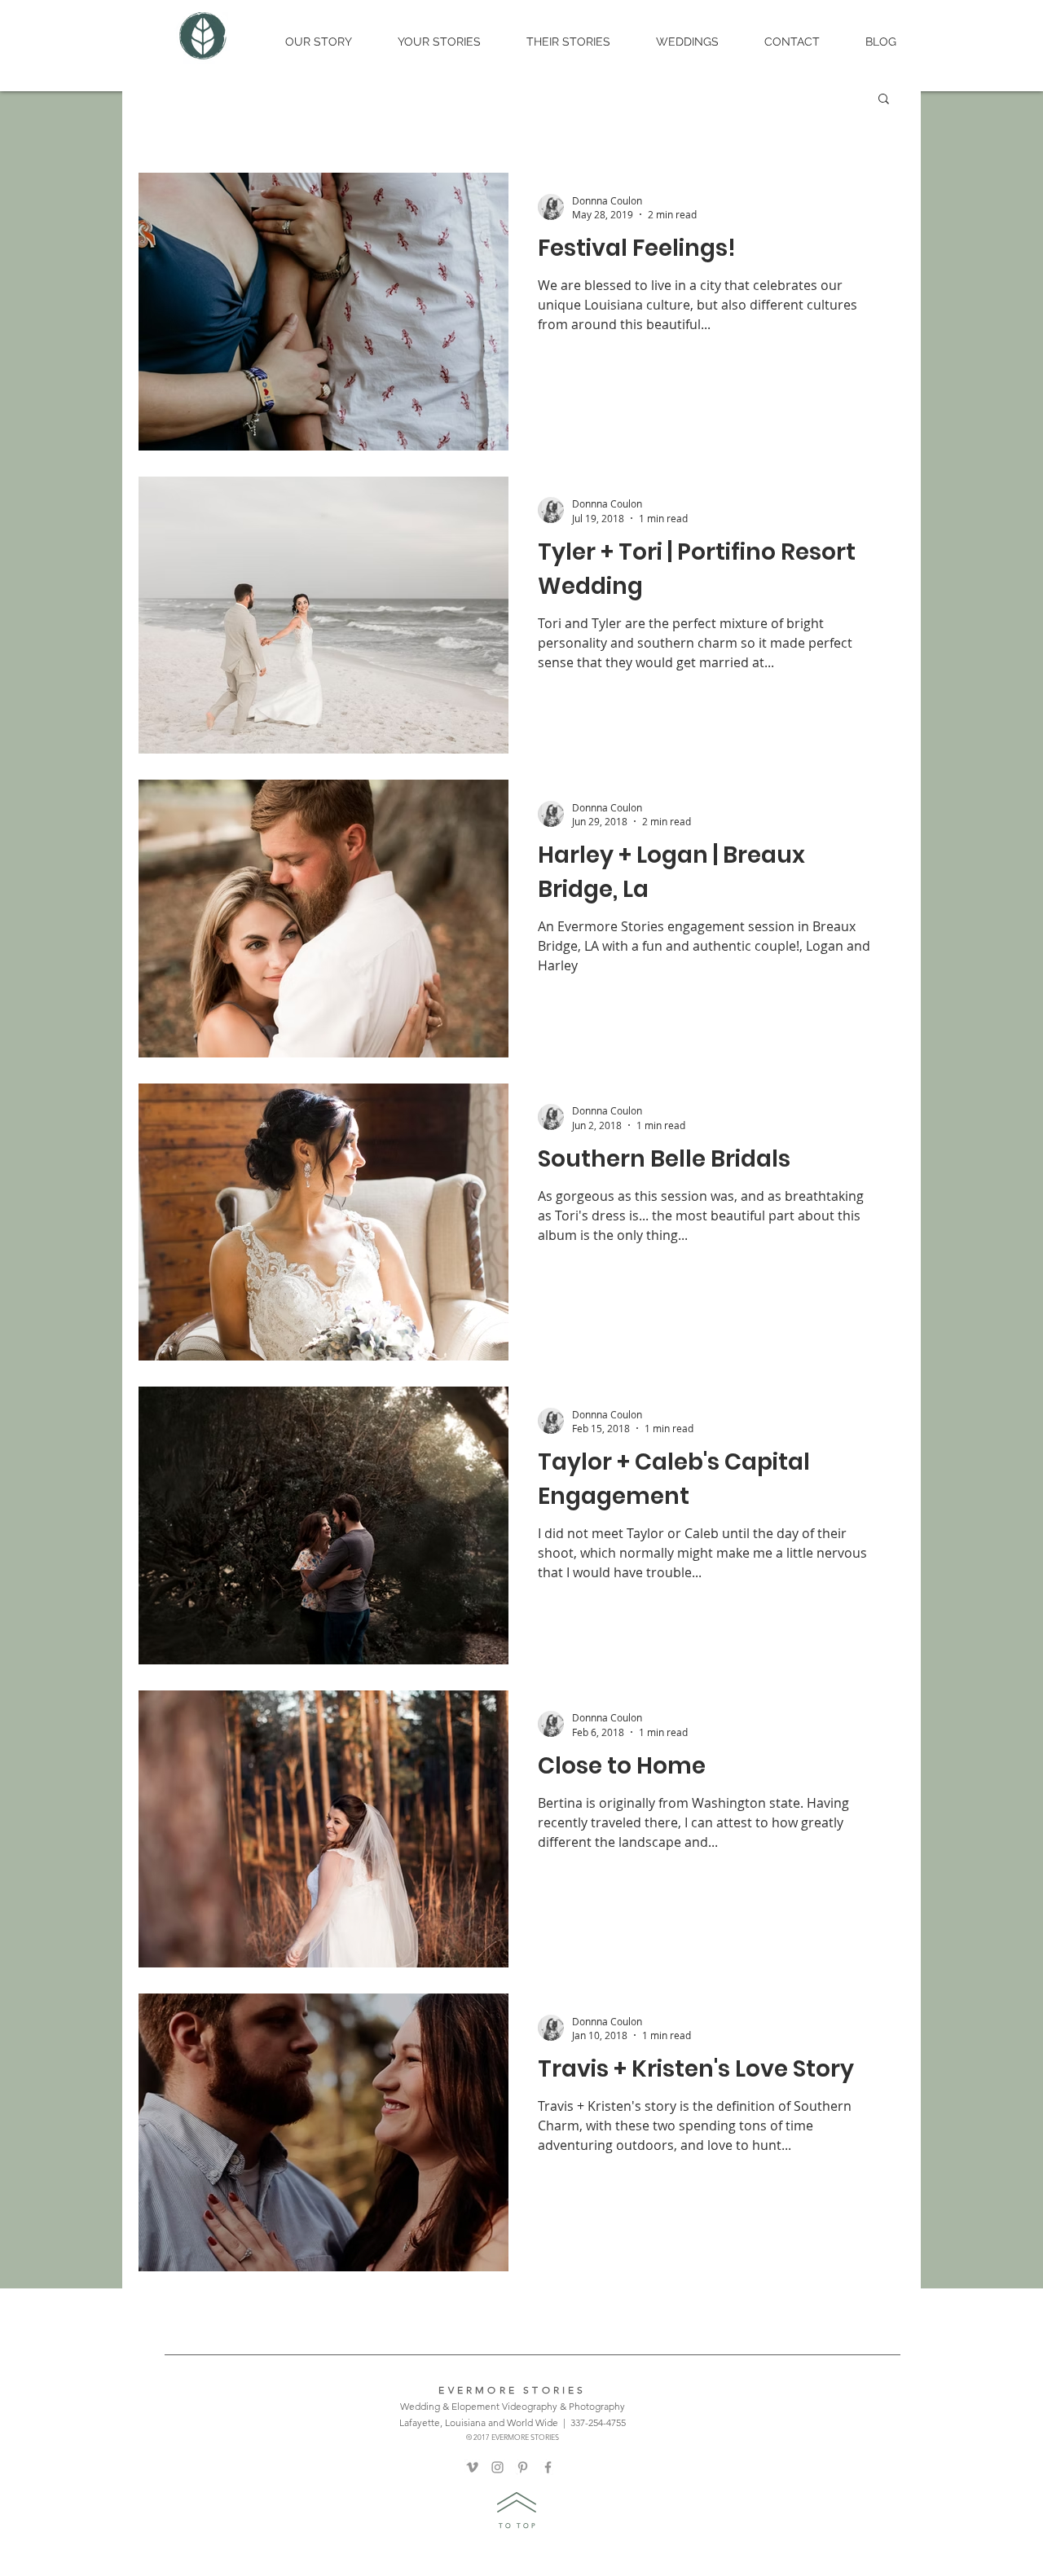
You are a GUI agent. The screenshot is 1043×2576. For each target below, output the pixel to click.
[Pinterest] (523, 2467)
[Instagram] (497, 2467)
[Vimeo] (472, 2467)
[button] (884, 100)
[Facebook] (548, 2467)
